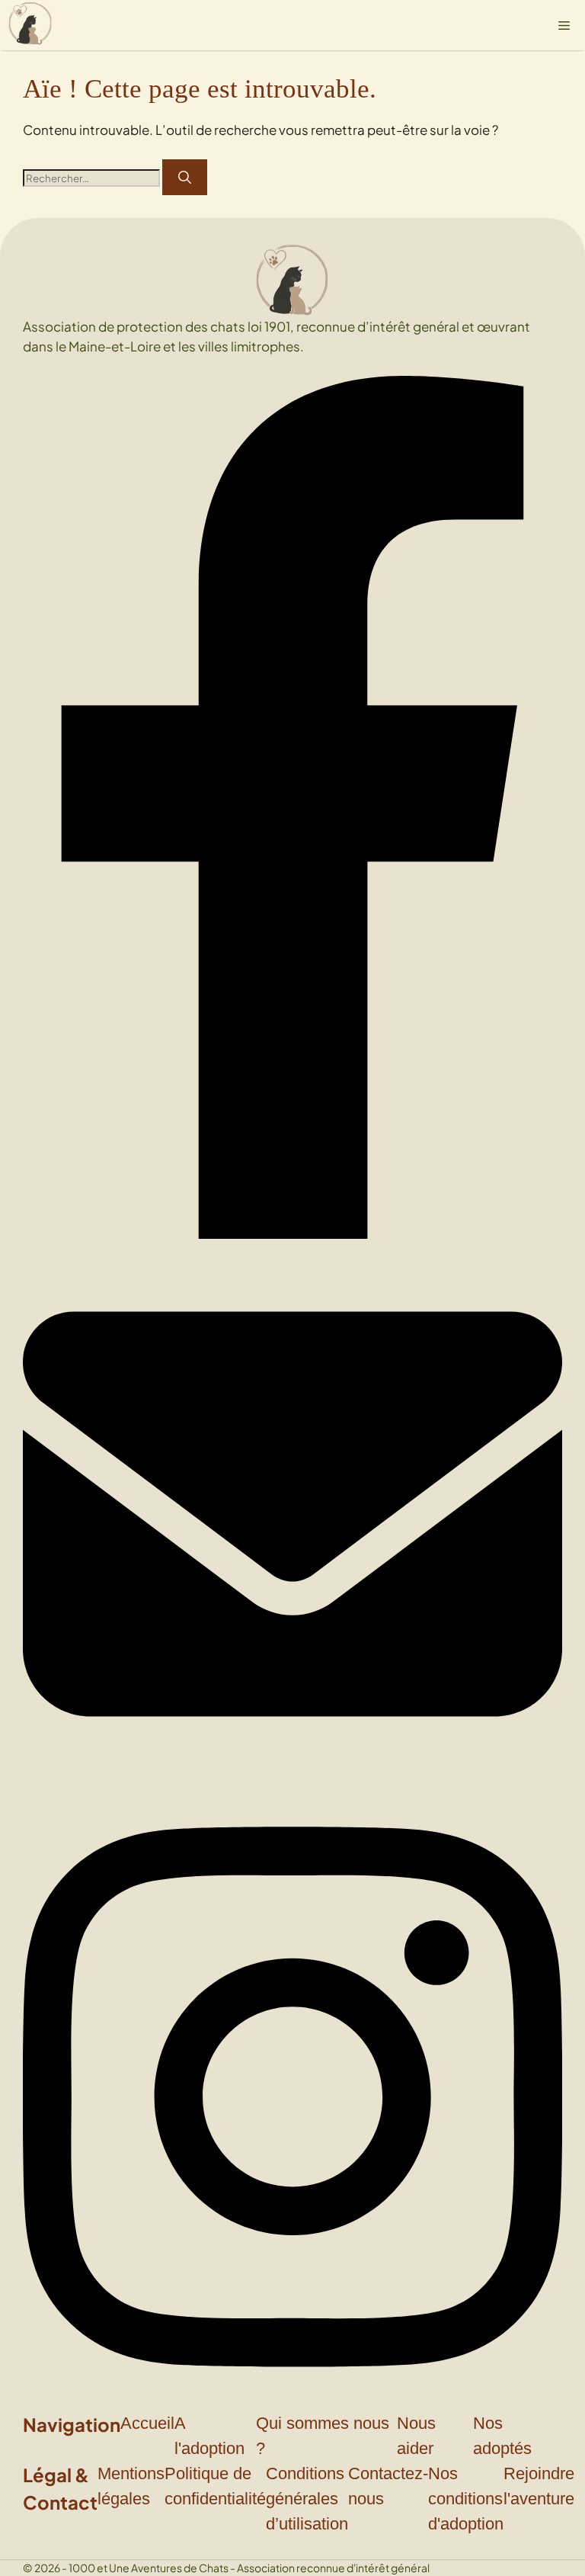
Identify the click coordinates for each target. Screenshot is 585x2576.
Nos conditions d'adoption (466, 2499)
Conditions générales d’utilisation (307, 2499)
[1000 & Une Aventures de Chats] (30, 25)
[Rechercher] (185, 178)
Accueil (147, 2423)
